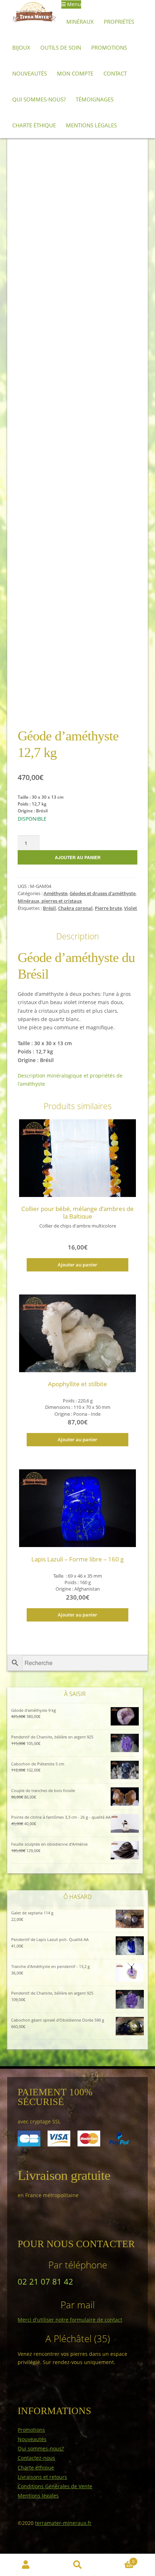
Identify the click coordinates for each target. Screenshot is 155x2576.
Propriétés (119, 22)
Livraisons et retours (42, 2477)
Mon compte (75, 73)
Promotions (109, 47)
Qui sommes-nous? (39, 99)
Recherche (77, 2565)
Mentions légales (91, 125)
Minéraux (80, 22)
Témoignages (95, 99)
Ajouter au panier (78, 857)
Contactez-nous (36, 2458)
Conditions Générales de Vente (55, 2486)
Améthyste (56, 894)
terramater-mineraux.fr (63, 2523)
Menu (73, 4)
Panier (119, 2559)
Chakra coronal (75, 908)
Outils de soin (61, 47)
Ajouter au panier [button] (77, 1265)
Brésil (49, 908)
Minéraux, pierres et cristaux (50, 901)
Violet (130, 908)
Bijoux (21, 47)
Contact (115, 73)
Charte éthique (34, 125)
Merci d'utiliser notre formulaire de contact (70, 2320)
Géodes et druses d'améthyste (103, 894)
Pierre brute (108, 908)
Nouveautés (30, 73)
